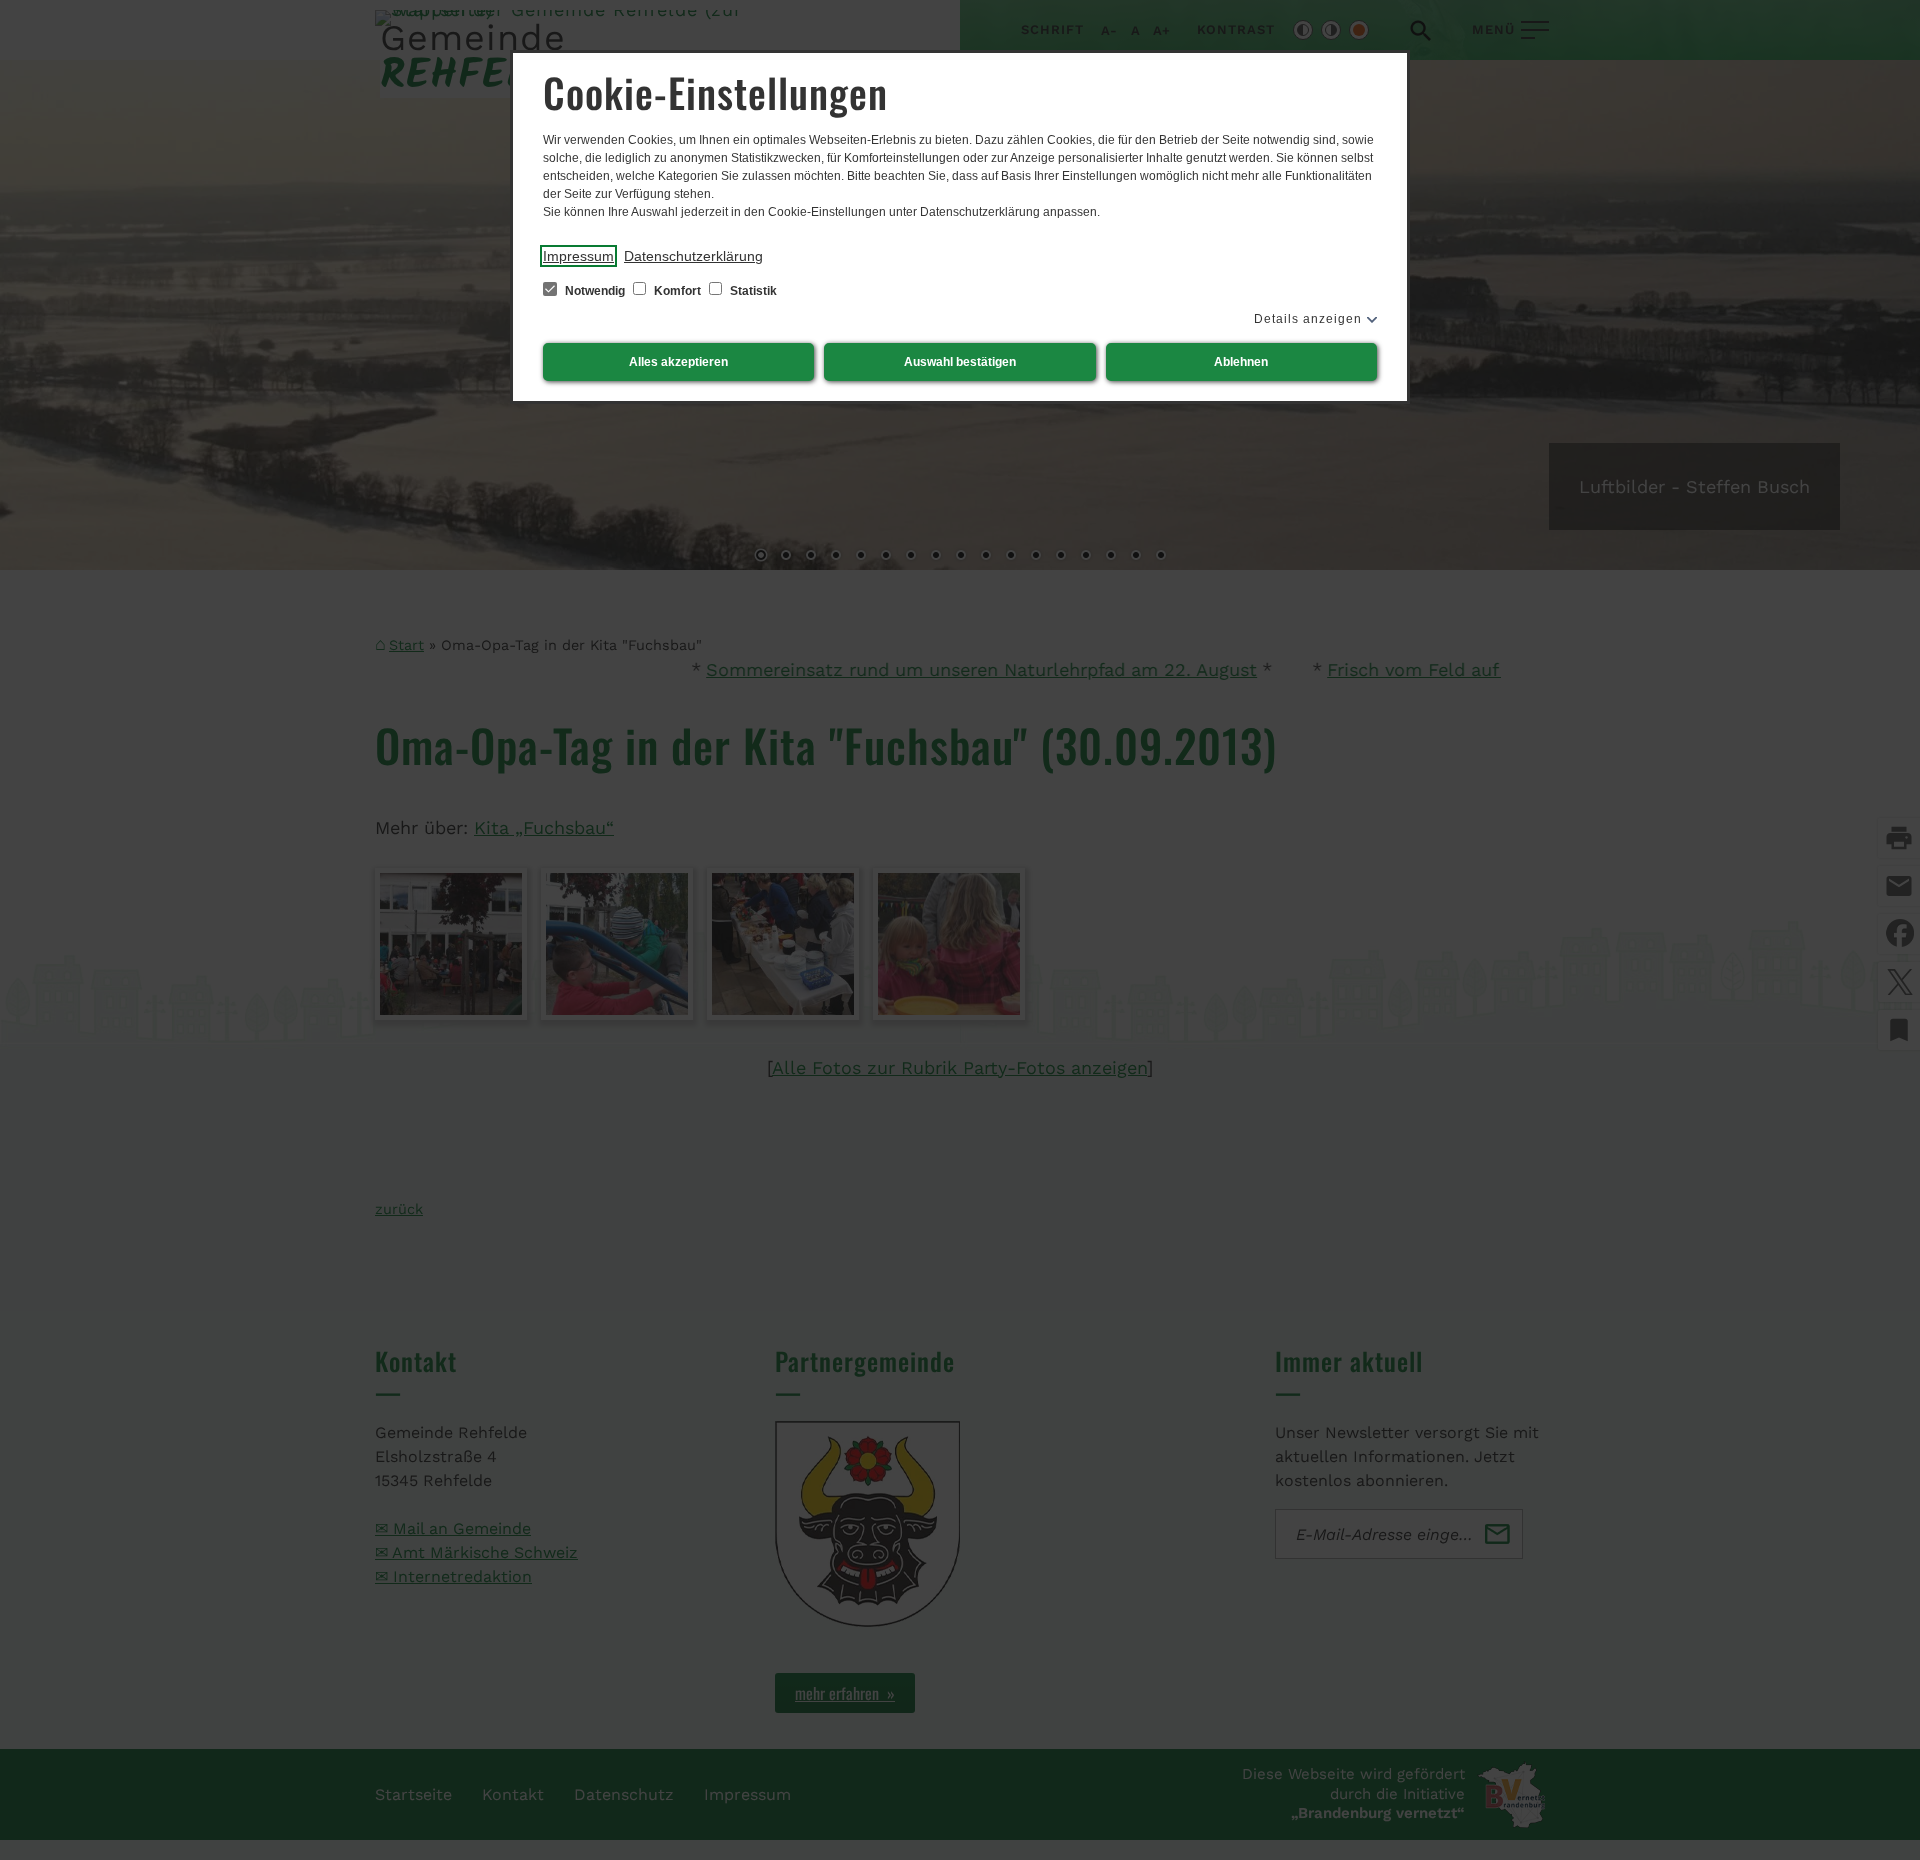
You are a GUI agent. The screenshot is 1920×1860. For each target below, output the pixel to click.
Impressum (578, 256)
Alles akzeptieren (678, 362)
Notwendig (595, 291)
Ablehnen (1241, 362)
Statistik (752, 291)
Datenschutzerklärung (693, 256)
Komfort (677, 291)
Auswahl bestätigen (960, 362)
